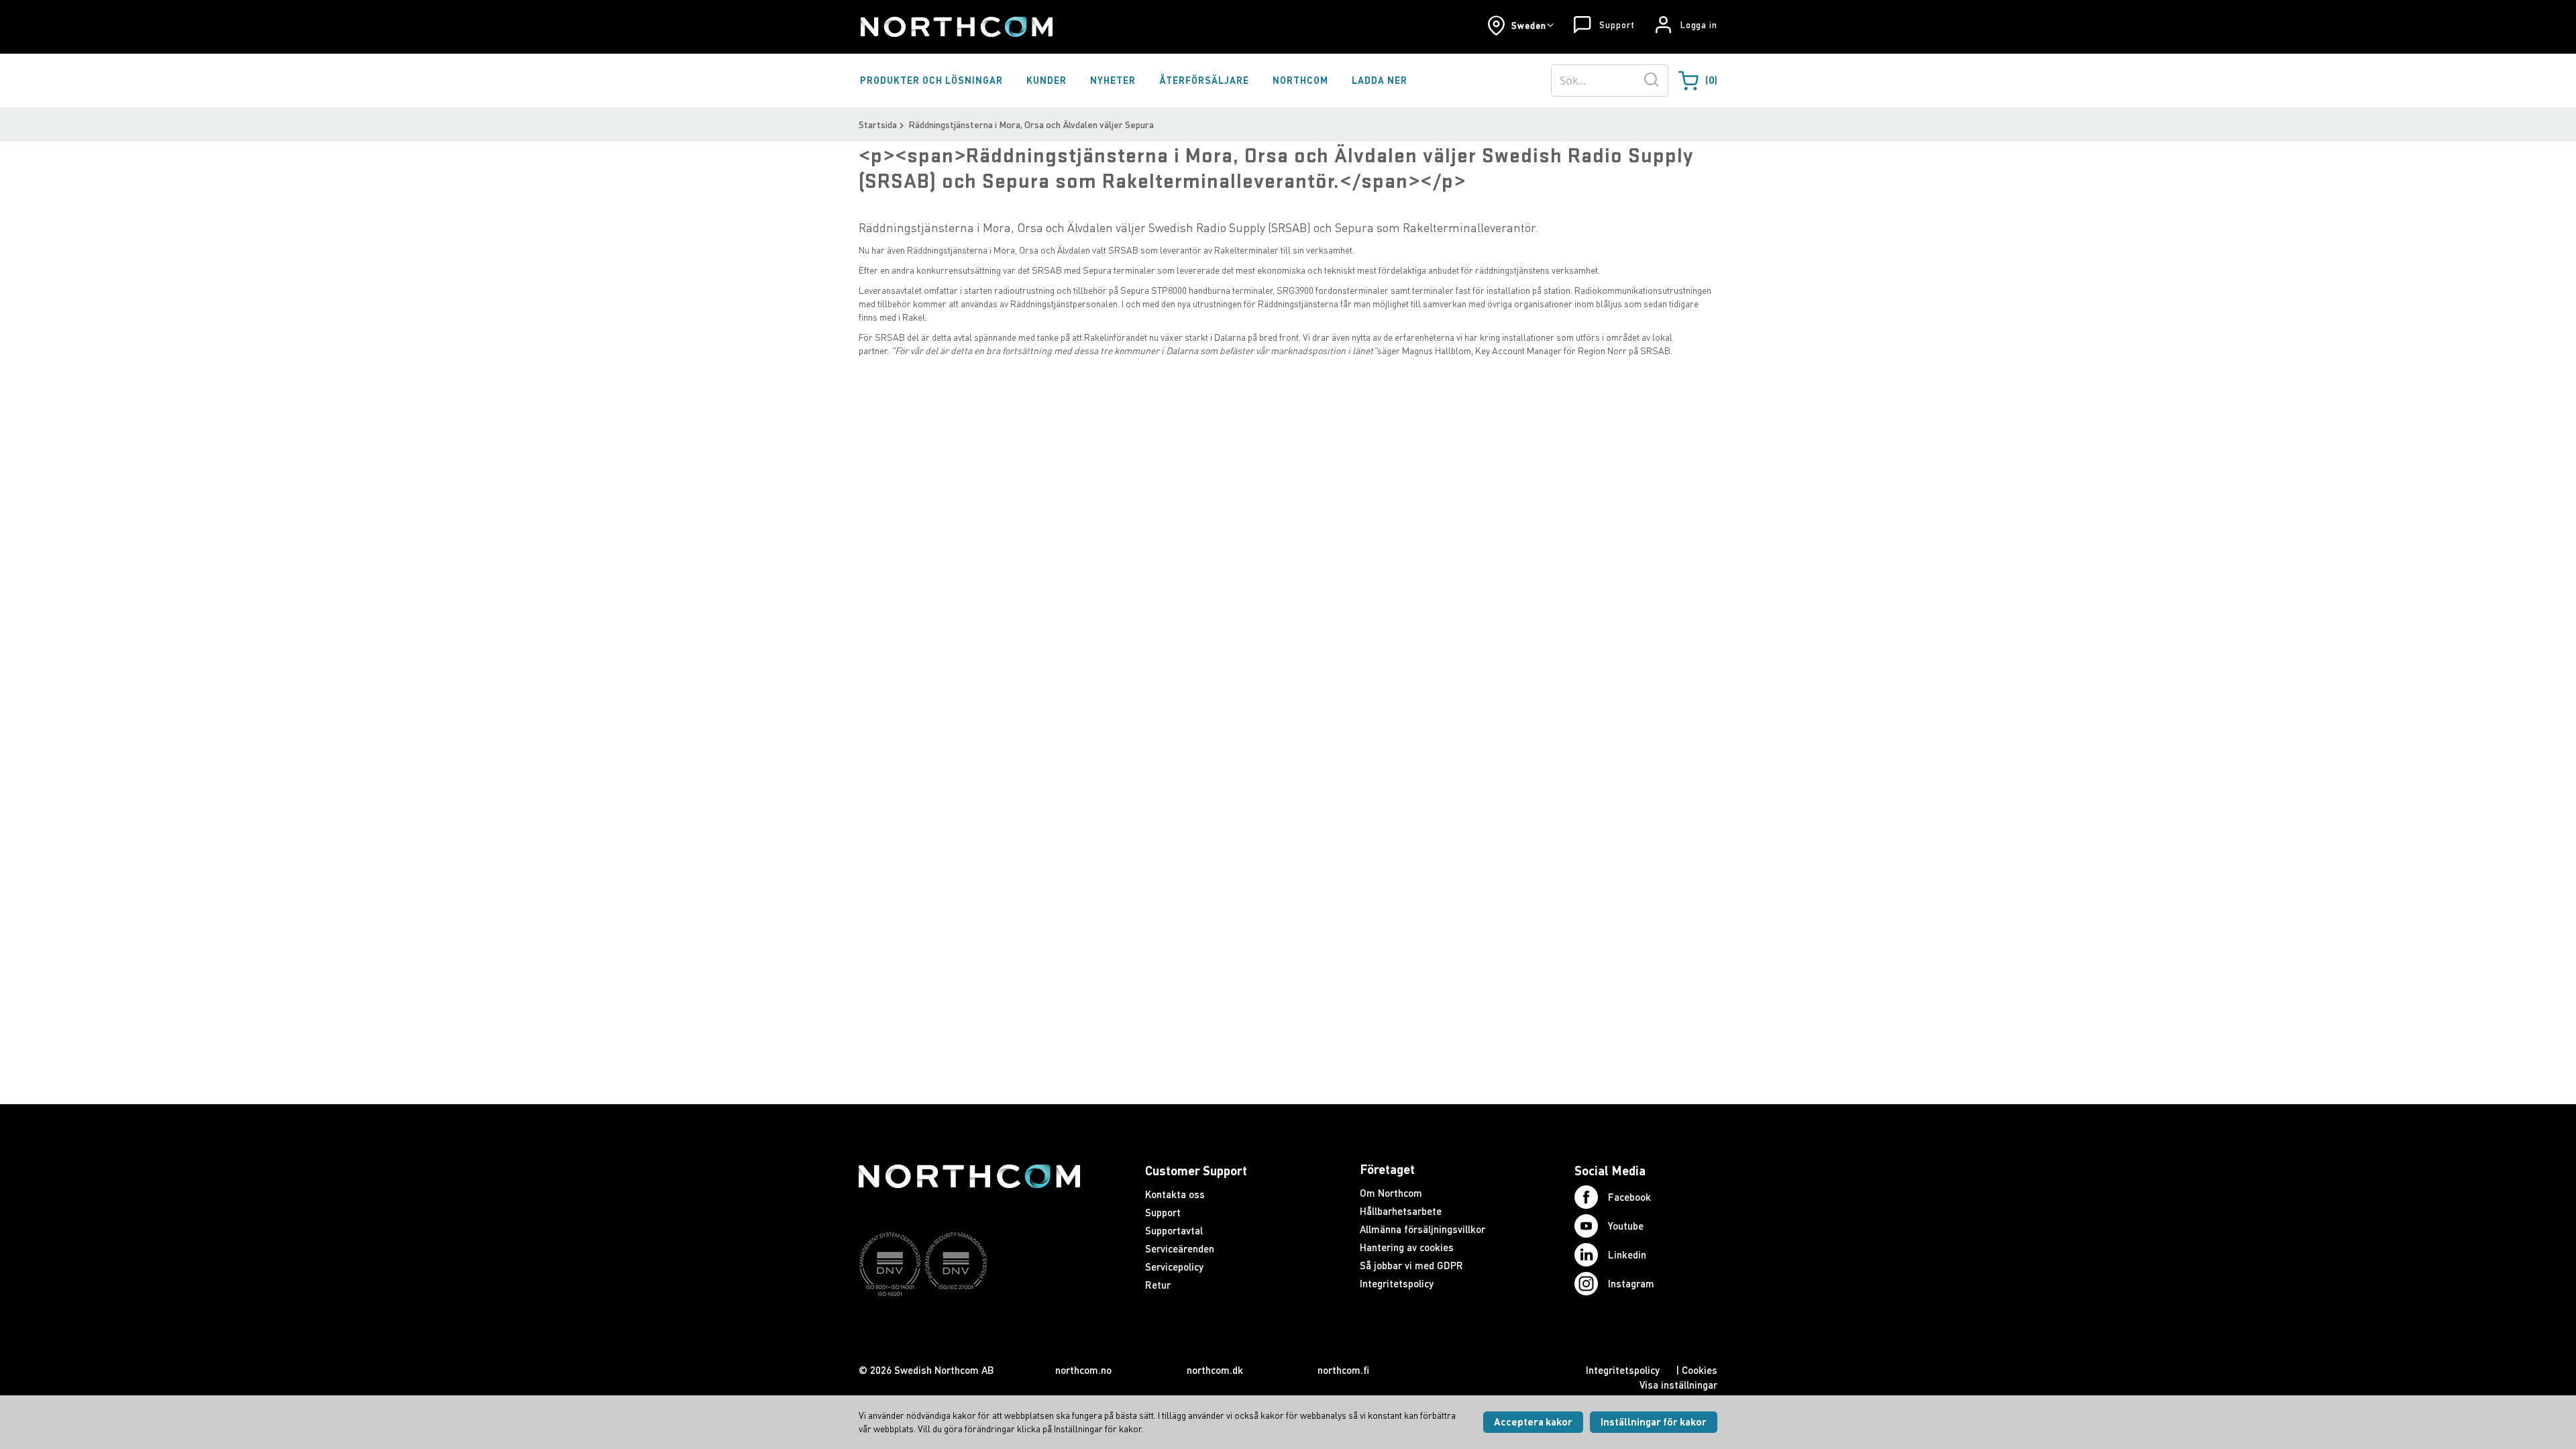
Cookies (1700, 1370)
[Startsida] (956, 27)
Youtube (1626, 1226)
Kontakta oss (1175, 1194)
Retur (1158, 1285)
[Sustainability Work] (969, 1322)
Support (1617, 25)
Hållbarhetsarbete (1401, 1211)
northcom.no (1083, 1370)
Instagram (1631, 1283)
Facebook (1629, 1197)
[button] (1520, 25)
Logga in (1699, 25)
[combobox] (1610, 80)
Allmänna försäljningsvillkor (1423, 1229)
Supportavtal (1174, 1230)
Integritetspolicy (1397, 1283)
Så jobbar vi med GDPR (1411, 1265)
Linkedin (1627, 1254)
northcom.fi (1343, 1370)
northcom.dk (1215, 1370)
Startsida (878, 124)
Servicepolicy (1174, 1267)
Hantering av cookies (1407, 1247)
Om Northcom (1391, 1193)
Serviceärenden (1180, 1248)
